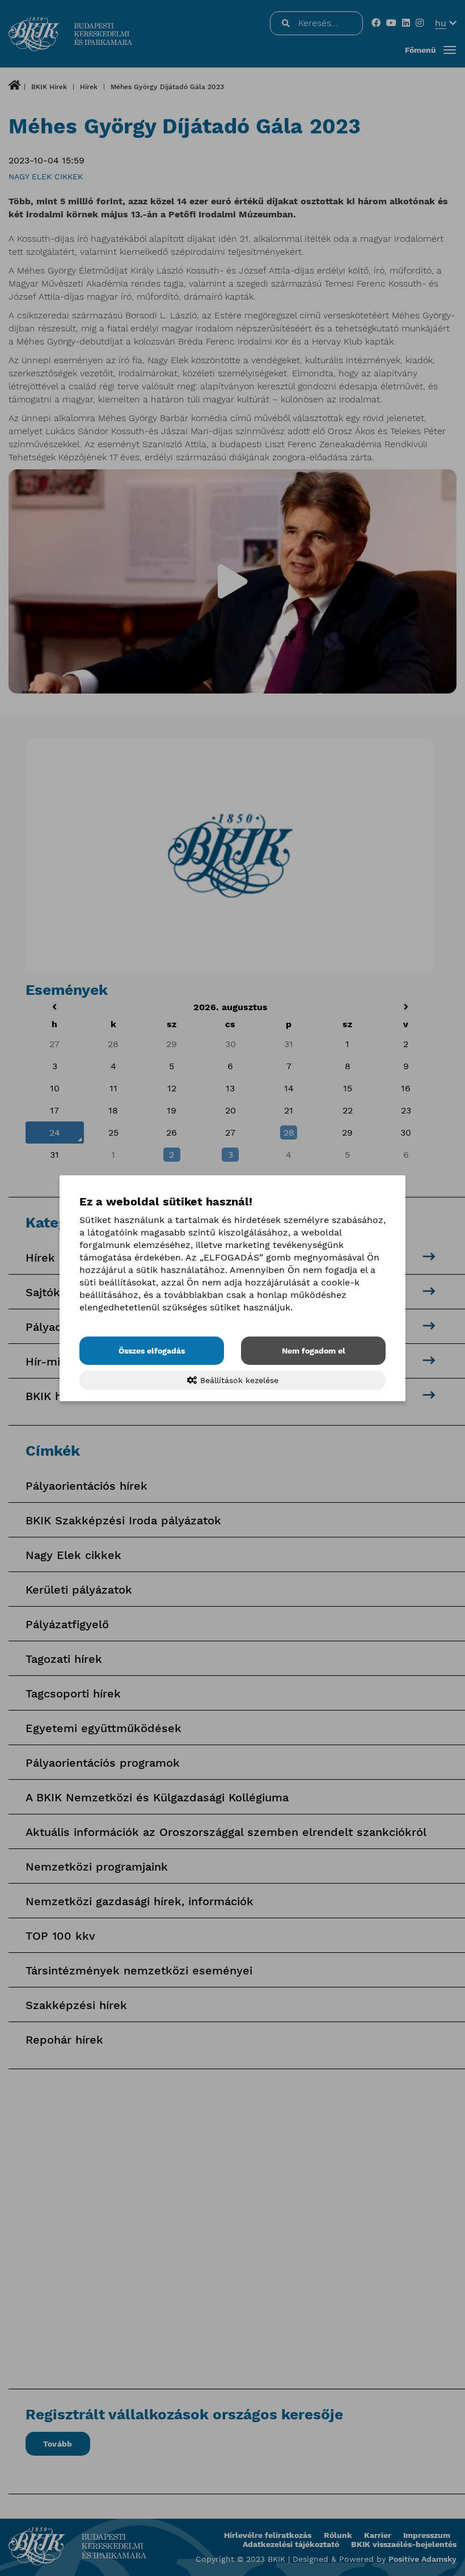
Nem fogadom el (314, 1351)
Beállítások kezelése (238, 1380)
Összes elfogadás (152, 1351)
